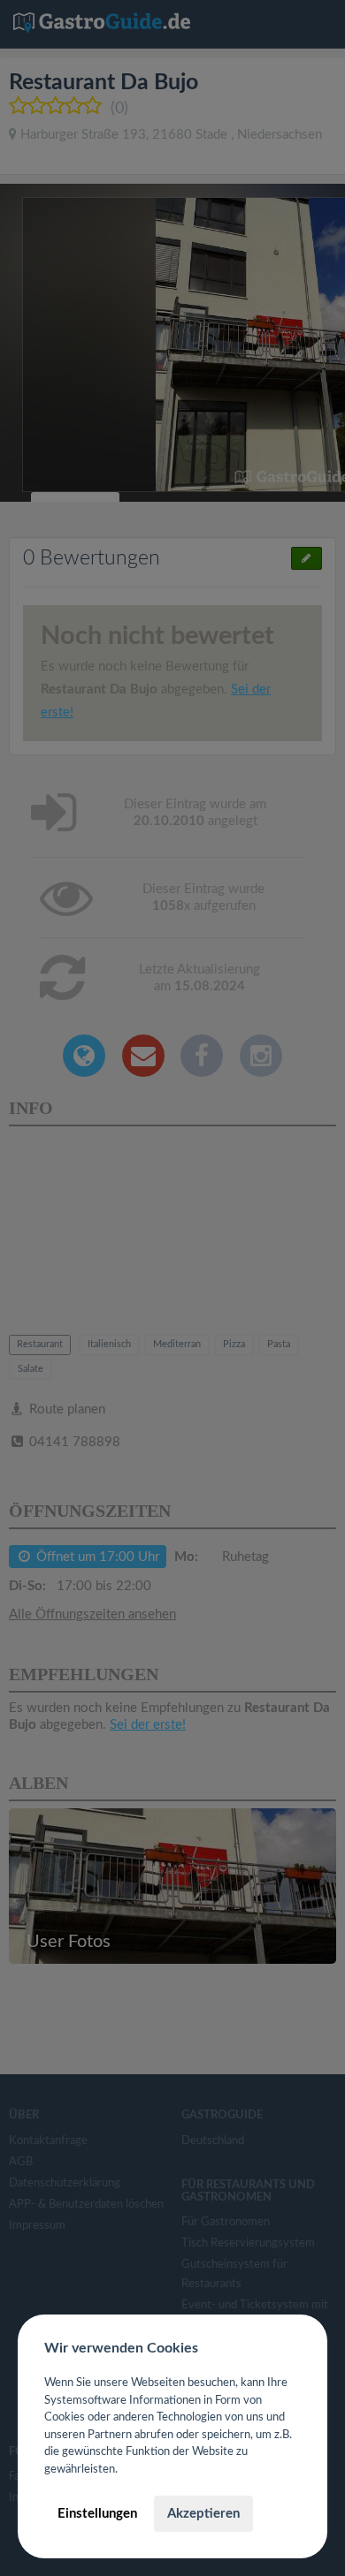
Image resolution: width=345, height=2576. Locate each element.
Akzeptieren (203, 2514)
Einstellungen (97, 2514)
